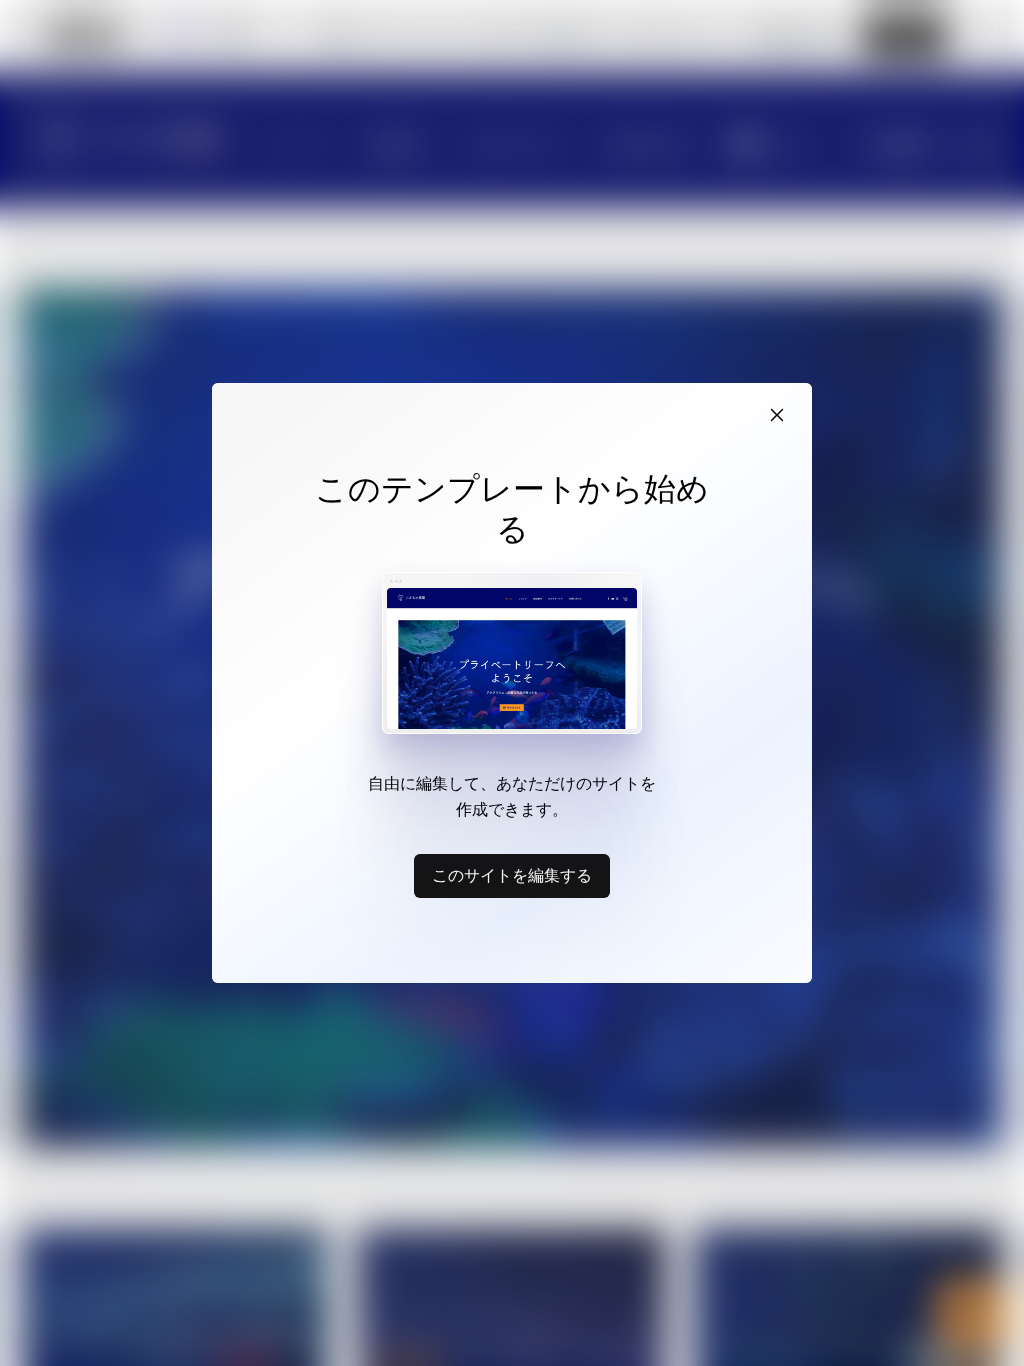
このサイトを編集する (512, 875)
